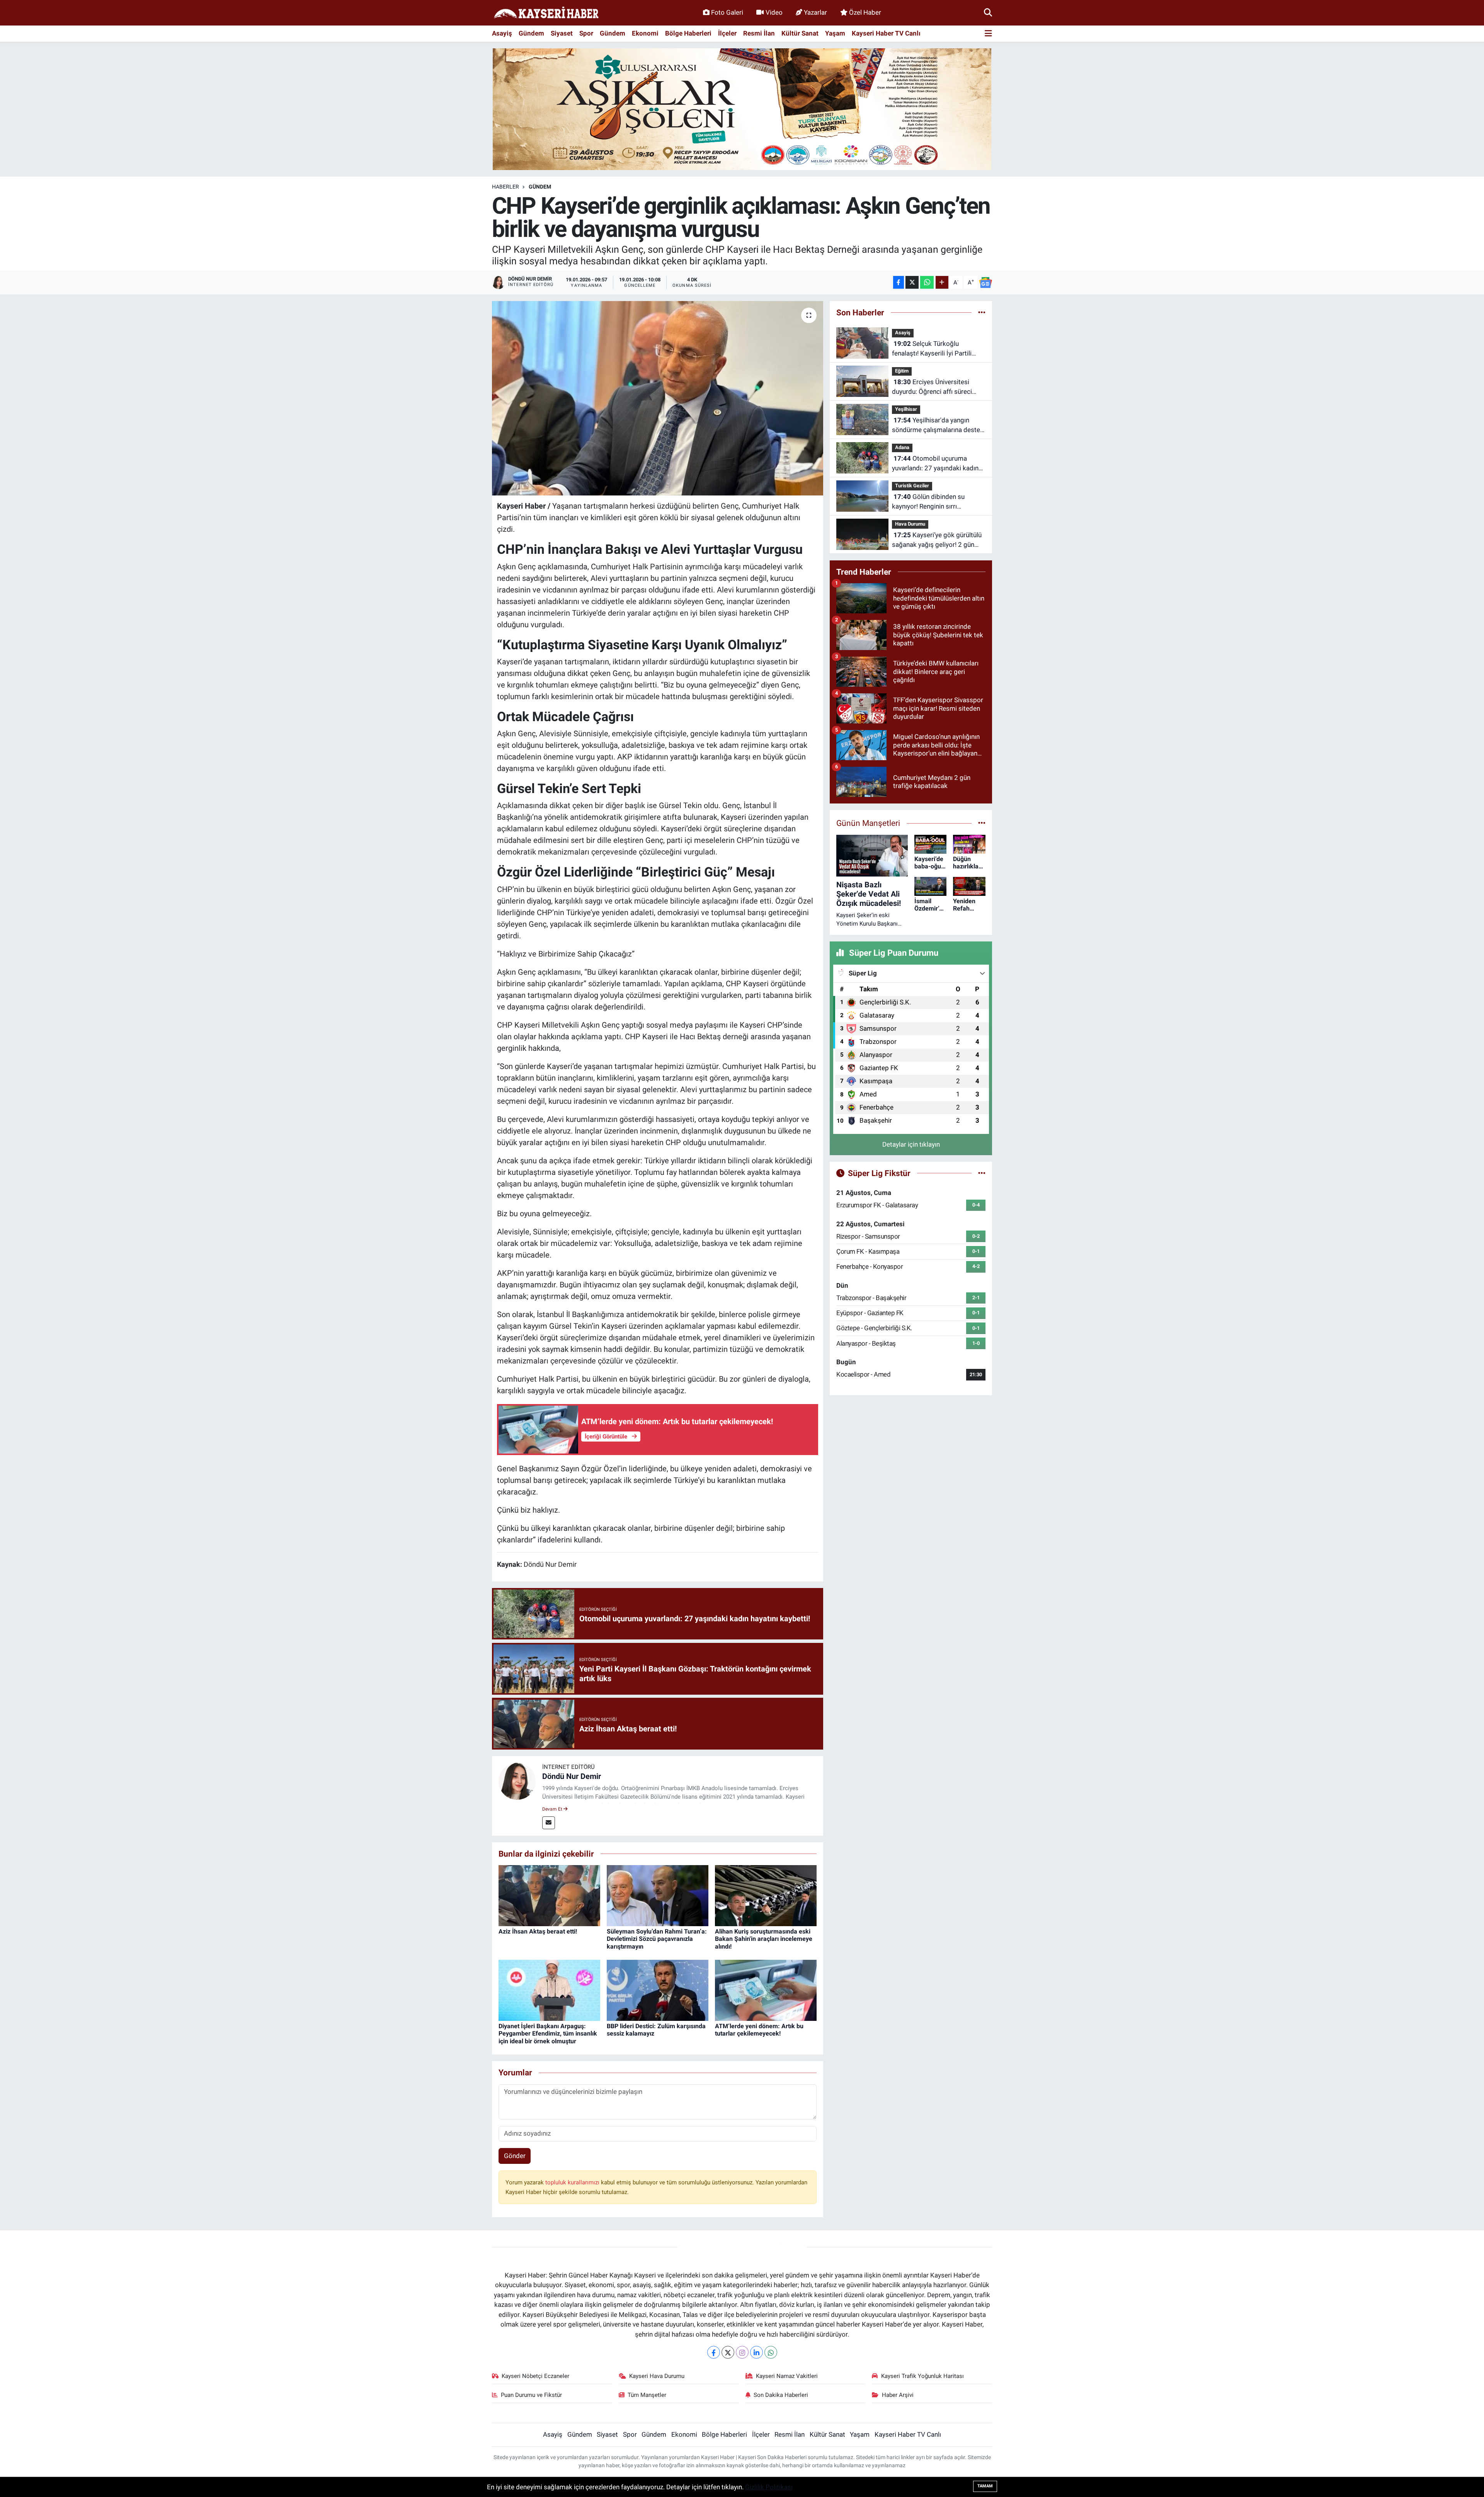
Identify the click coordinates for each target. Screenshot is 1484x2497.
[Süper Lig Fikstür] (982, 1173)
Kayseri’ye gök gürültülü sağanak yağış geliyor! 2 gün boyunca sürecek (937, 540)
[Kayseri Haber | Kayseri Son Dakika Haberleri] (546, 13)
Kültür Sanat (800, 33)
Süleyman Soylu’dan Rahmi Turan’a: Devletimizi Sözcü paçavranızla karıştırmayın (657, 1939)
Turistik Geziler (912, 486)
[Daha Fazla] (942, 282)
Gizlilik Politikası (769, 2487)
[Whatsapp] (771, 2352)
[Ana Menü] (988, 34)
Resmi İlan (759, 33)
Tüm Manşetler (647, 2395)
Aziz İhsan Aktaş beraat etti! (538, 1931)
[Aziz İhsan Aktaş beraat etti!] (549, 1895)
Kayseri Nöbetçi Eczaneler (535, 2376)
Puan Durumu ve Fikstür (531, 2395)
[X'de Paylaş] (912, 282)
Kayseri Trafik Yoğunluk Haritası (922, 2376)
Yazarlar (815, 12)
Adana (902, 447)
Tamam (985, 2486)
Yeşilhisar (906, 409)
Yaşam (835, 33)
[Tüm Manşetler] (982, 823)
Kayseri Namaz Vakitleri (787, 2376)
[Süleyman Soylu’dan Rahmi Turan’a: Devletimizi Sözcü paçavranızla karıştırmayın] (658, 1895)
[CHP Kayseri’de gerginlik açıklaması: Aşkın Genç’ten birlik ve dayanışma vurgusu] (658, 398)
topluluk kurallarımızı (573, 2182)
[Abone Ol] (985, 283)
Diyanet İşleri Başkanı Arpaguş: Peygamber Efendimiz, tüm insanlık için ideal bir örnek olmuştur (548, 2033)
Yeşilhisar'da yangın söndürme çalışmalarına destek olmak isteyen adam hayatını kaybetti (938, 426)
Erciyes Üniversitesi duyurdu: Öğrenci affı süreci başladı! (932, 387)
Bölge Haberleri (688, 33)
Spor (586, 33)
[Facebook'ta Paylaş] (899, 282)
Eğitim (902, 371)
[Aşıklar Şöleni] (742, 109)
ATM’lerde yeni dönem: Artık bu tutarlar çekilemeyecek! (759, 2030)
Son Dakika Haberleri (781, 2395)
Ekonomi (645, 33)
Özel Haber (865, 12)
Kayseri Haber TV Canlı (886, 33)
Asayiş (502, 33)
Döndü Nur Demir (572, 1776)
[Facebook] (714, 2352)
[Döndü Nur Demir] (517, 1781)
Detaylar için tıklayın (911, 1144)
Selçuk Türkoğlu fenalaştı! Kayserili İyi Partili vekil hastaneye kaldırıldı (932, 349)
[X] (728, 2352)
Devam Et (553, 1809)
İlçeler (727, 33)
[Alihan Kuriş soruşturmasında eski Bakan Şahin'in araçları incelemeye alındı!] (766, 1895)
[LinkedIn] (756, 2352)
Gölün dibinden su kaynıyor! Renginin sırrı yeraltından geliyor (928, 502)
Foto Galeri (727, 12)
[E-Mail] (549, 1823)
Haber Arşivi (898, 2395)
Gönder (515, 2156)
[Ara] (988, 12)
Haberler (505, 187)
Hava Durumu (910, 524)
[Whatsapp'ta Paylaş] (927, 282)
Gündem (531, 33)
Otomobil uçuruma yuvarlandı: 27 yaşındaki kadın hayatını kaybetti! (935, 464)
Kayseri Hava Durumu (657, 2376)
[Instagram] (742, 2352)
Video (774, 12)
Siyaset (562, 33)
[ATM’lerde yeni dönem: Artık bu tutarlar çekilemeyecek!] (766, 1990)
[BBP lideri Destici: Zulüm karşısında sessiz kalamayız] (658, 1990)
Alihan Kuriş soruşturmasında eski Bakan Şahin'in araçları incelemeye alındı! (764, 1939)
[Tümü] (982, 312)
